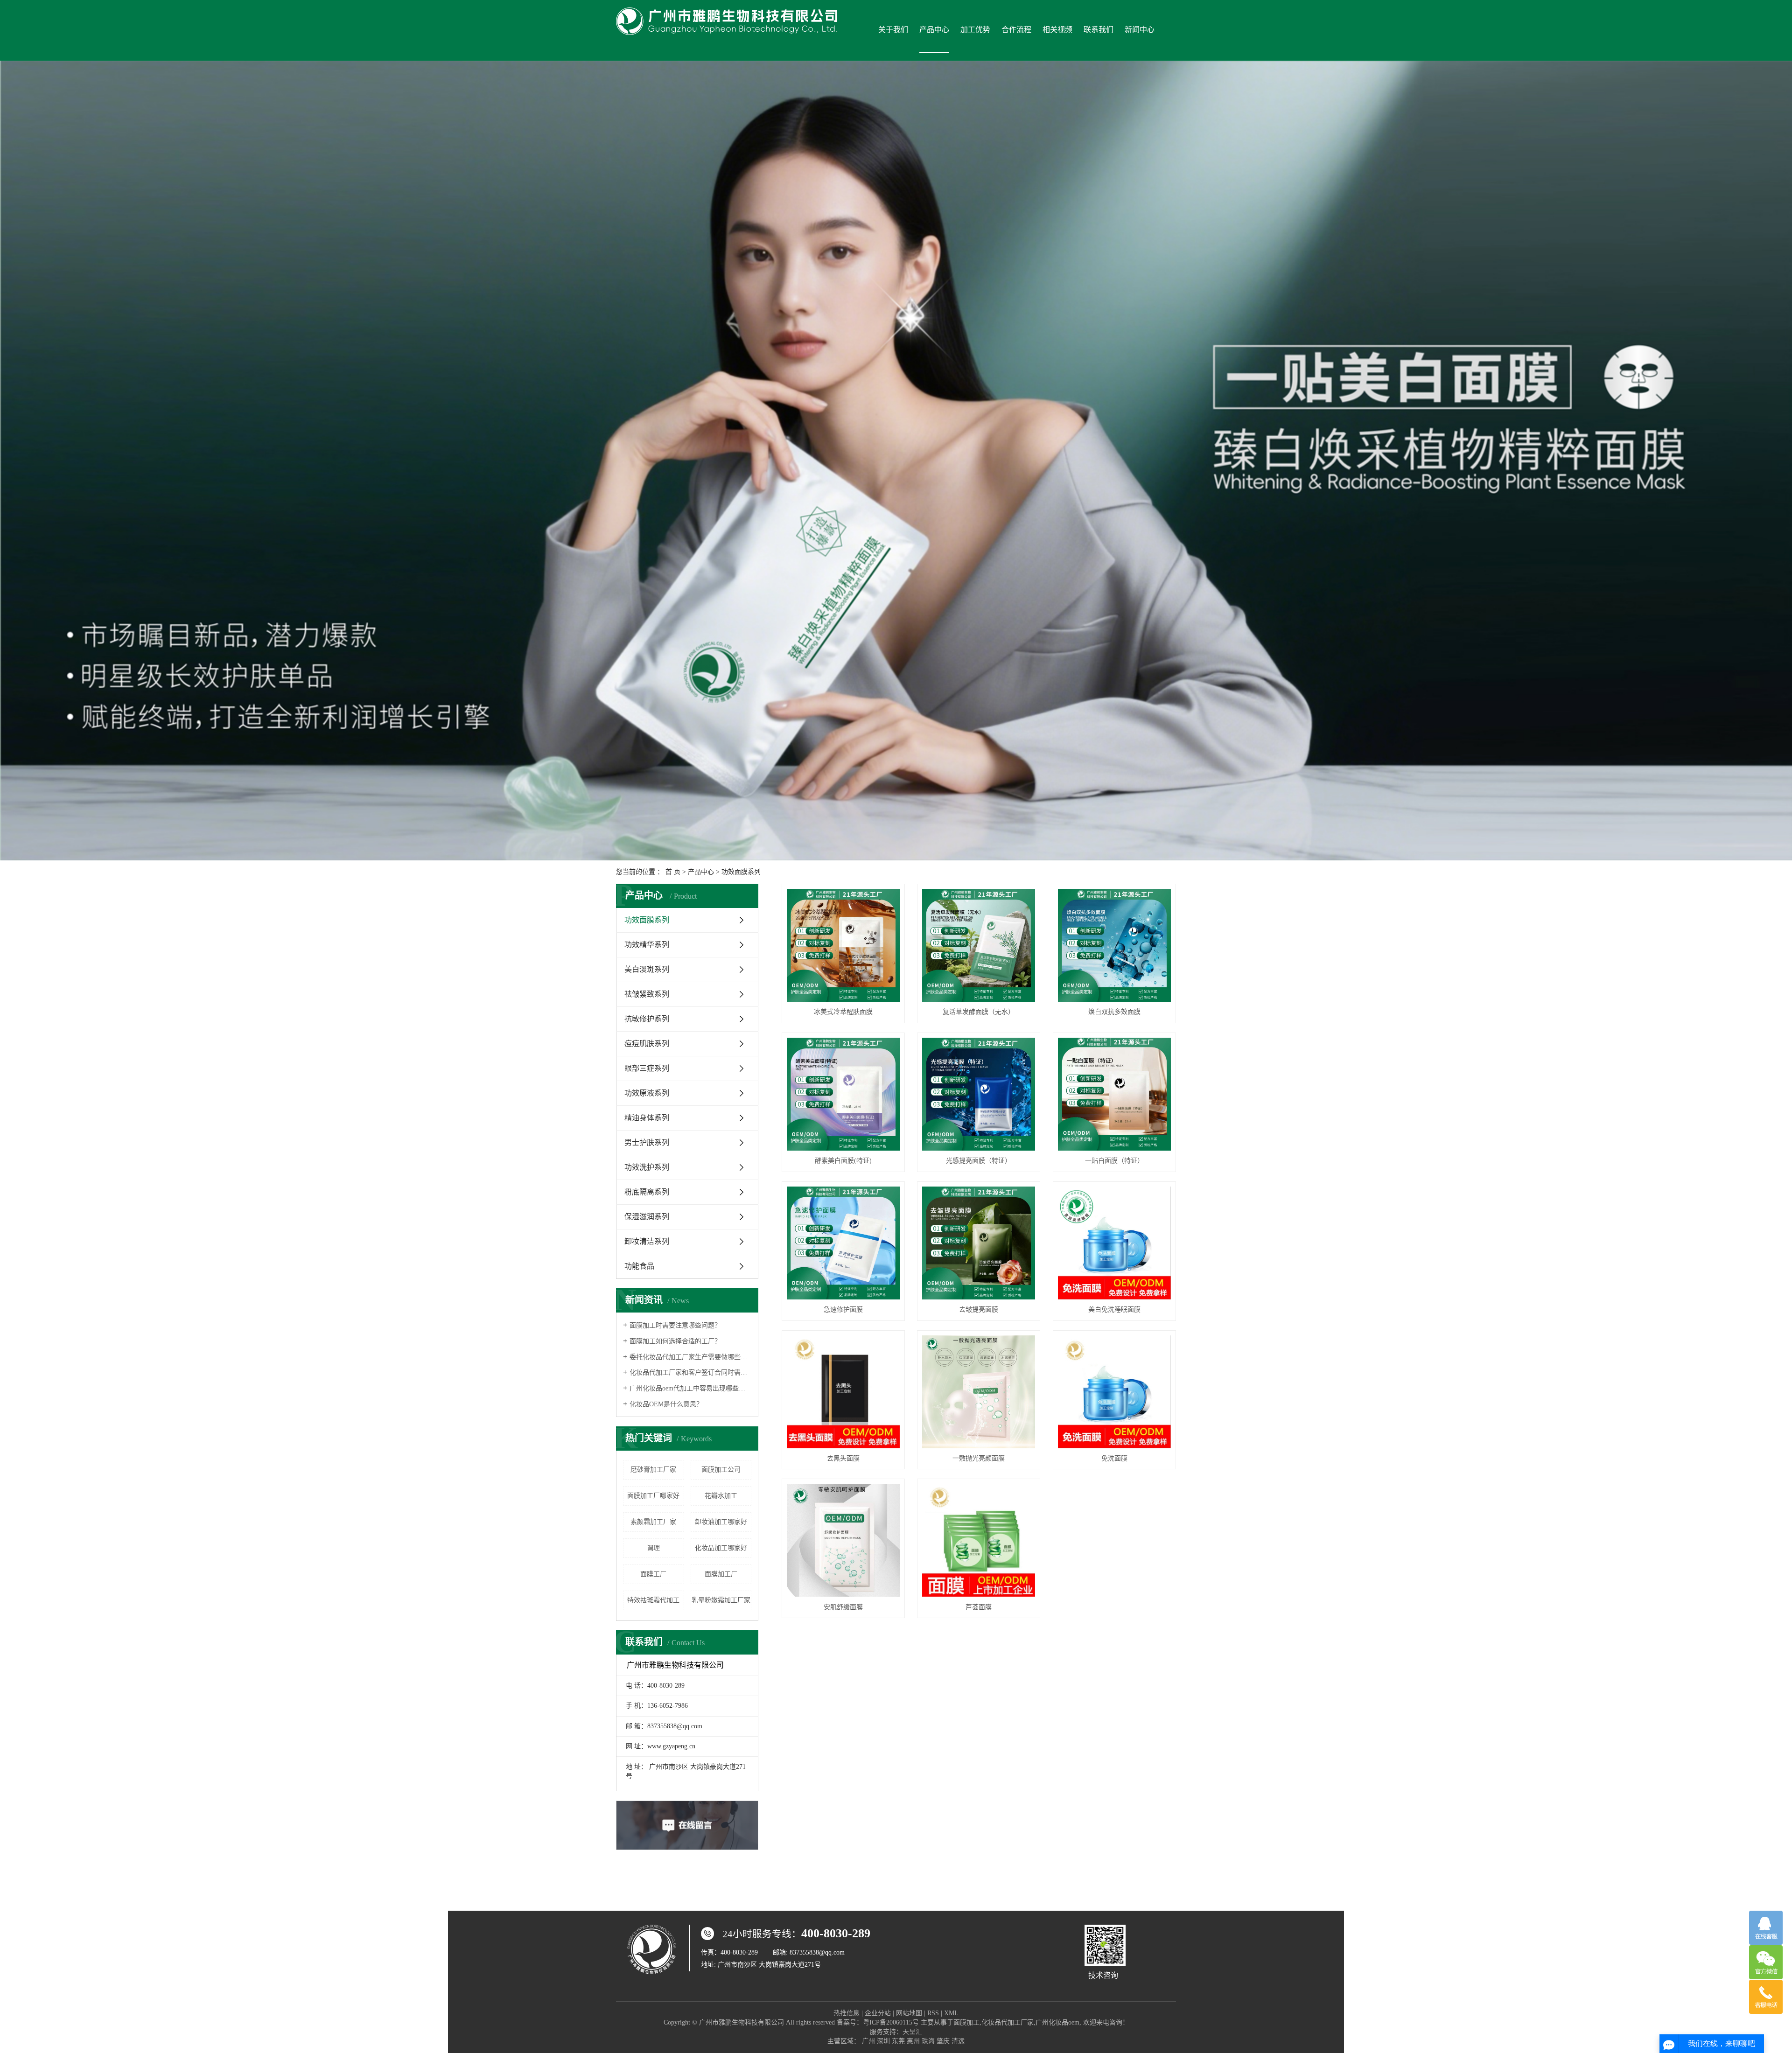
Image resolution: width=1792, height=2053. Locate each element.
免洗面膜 (1114, 1458)
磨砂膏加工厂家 (653, 1470)
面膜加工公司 (721, 1470)
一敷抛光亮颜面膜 (979, 1458)
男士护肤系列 (647, 1142)
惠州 (913, 2041)
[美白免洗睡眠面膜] (1114, 1243)
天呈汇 (912, 2032)
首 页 (673, 872)
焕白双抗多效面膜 (1114, 1012)
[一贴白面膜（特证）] (1114, 1094)
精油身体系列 (647, 1118)
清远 (958, 2041)
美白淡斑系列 (647, 969)
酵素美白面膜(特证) (843, 1161)
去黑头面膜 (843, 1458)
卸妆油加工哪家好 (721, 1522)
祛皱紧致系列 (647, 994)
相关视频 (1057, 30)
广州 (868, 2041)
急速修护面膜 (843, 1309)
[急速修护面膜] (843, 1243)
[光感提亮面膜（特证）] (979, 1094)
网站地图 (909, 2013)
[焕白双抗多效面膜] (1114, 945)
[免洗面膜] (1114, 1392)
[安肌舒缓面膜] (843, 1540)
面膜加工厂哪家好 (653, 1496)
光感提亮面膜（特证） (979, 1161)
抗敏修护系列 (647, 1019)
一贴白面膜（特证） (1114, 1161)
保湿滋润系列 (647, 1217)
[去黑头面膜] (843, 1392)
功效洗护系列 (647, 1167)
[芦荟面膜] (979, 1540)
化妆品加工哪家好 (721, 1548)
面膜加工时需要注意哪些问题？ (675, 1325)
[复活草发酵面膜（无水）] (979, 945)
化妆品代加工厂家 (1008, 2022)
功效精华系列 (647, 945)
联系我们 (1099, 30)
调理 (653, 1548)
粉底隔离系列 (647, 1192)
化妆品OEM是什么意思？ (666, 1404)
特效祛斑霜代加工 (653, 1600)
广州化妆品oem (1057, 2022)
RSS (933, 2013)
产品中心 (934, 30)
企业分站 (878, 2013)
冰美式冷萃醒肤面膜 (843, 1012)
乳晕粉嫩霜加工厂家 (721, 1600)
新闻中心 (1140, 30)
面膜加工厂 (721, 1574)
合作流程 (1016, 30)
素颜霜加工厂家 (653, 1522)
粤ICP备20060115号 (891, 2022)
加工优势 (975, 30)
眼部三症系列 (647, 1068)
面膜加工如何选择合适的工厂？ (675, 1341)
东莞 (898, 2041)
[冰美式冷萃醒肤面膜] (843, 945)
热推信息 (847, 2013)
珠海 (928, 2041)
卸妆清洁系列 (647, 1241)
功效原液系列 (647, 1093)
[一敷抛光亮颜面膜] (979, 1392)
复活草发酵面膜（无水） (979, 1012)
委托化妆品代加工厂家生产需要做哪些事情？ (690, 1357)
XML (951, 2013)
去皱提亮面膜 (979, 1309)
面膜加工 (966, 2022)
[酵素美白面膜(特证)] (843, 1094)
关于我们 (893, 30)
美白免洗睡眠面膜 (1114, 1309)
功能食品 (639, 1266)
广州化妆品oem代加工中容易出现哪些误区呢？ (690, 1388)
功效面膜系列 (741, 872)
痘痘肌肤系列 (647, 1044)
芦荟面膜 (979, 1607)
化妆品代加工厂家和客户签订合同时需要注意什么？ (690, 1372)
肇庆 (943, 2041)
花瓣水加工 (721, 1496)
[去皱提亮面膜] (979, 1243)
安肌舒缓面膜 (843, 1607)
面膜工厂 (653, 1574)
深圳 (883, 2041)
